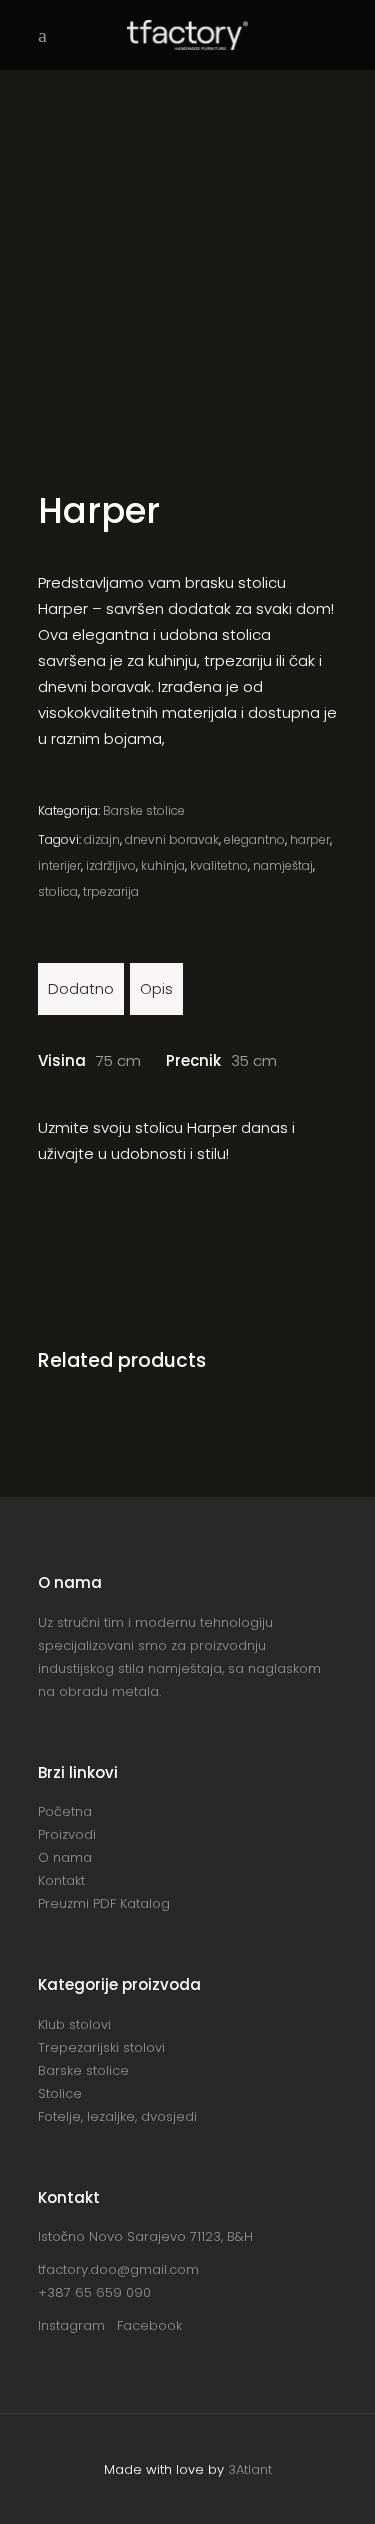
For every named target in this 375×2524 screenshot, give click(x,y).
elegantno (254, 839)
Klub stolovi (74, 2024)
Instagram (77, 2325)
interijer (59, 865)
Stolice (60, 2093)
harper (310, 839)
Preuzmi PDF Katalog (104, 1903)
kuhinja (163, 865)
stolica (58, 891)
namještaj (283, 865)
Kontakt (61, 1880)
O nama (65, 1857)
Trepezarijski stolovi (101, 2047)
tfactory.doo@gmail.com (118, 2269)
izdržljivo (111, 865)
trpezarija (111, 891)
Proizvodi (67, 1834)
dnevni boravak (172, 839)
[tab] (81, 989)
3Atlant (250, 2469)
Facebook (149, 2325)
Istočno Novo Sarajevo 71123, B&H (145, 2236)
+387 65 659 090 (94, 2292)
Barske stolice (144, 810)
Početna (65, 1811)
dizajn (102, 839)
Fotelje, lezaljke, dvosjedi (117, 2116)
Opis (156, 988)
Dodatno (81, 988)
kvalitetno (219, 865)
